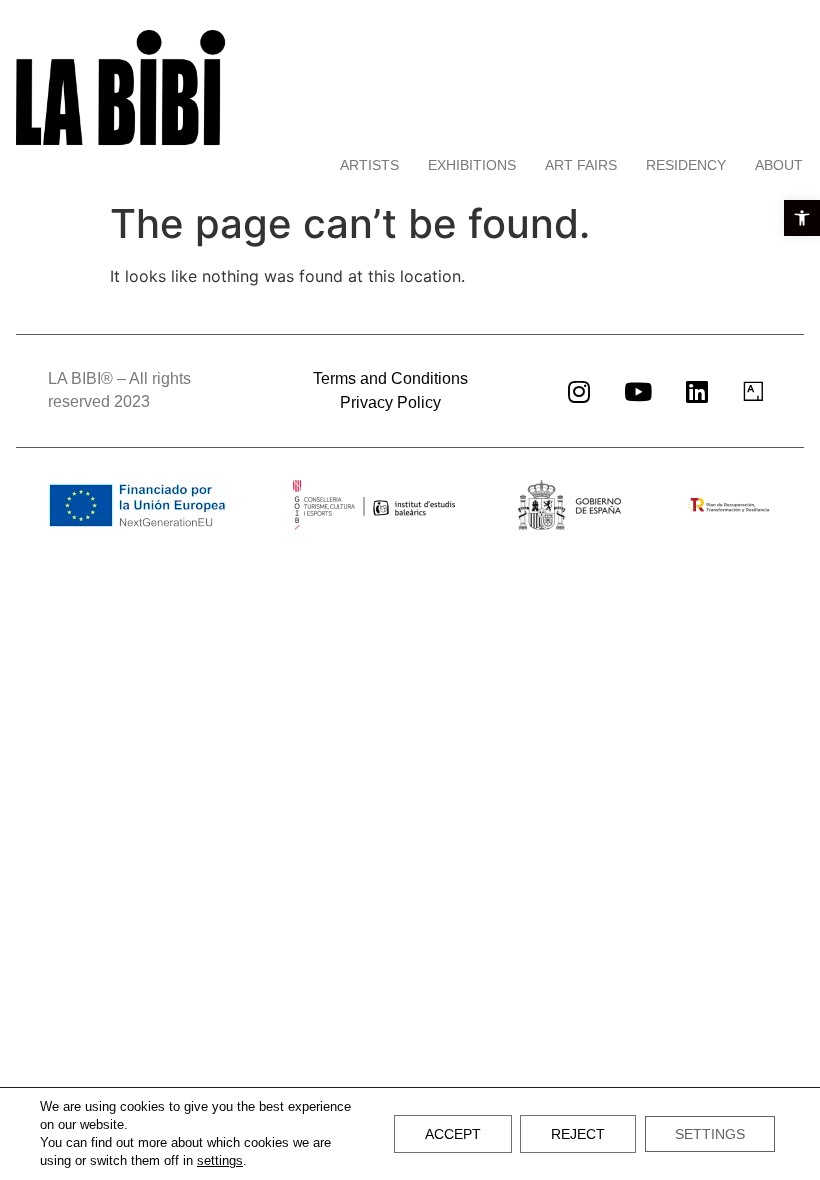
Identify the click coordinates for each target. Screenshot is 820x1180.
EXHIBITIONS (472, 165)
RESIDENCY (686, 165)
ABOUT (779, 165)
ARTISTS (369, 165)
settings (220, 1160)
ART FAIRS (581, 165)
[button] (802, 218)
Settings (710, 1134)
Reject (578, 1134)
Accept (453, 1134)
